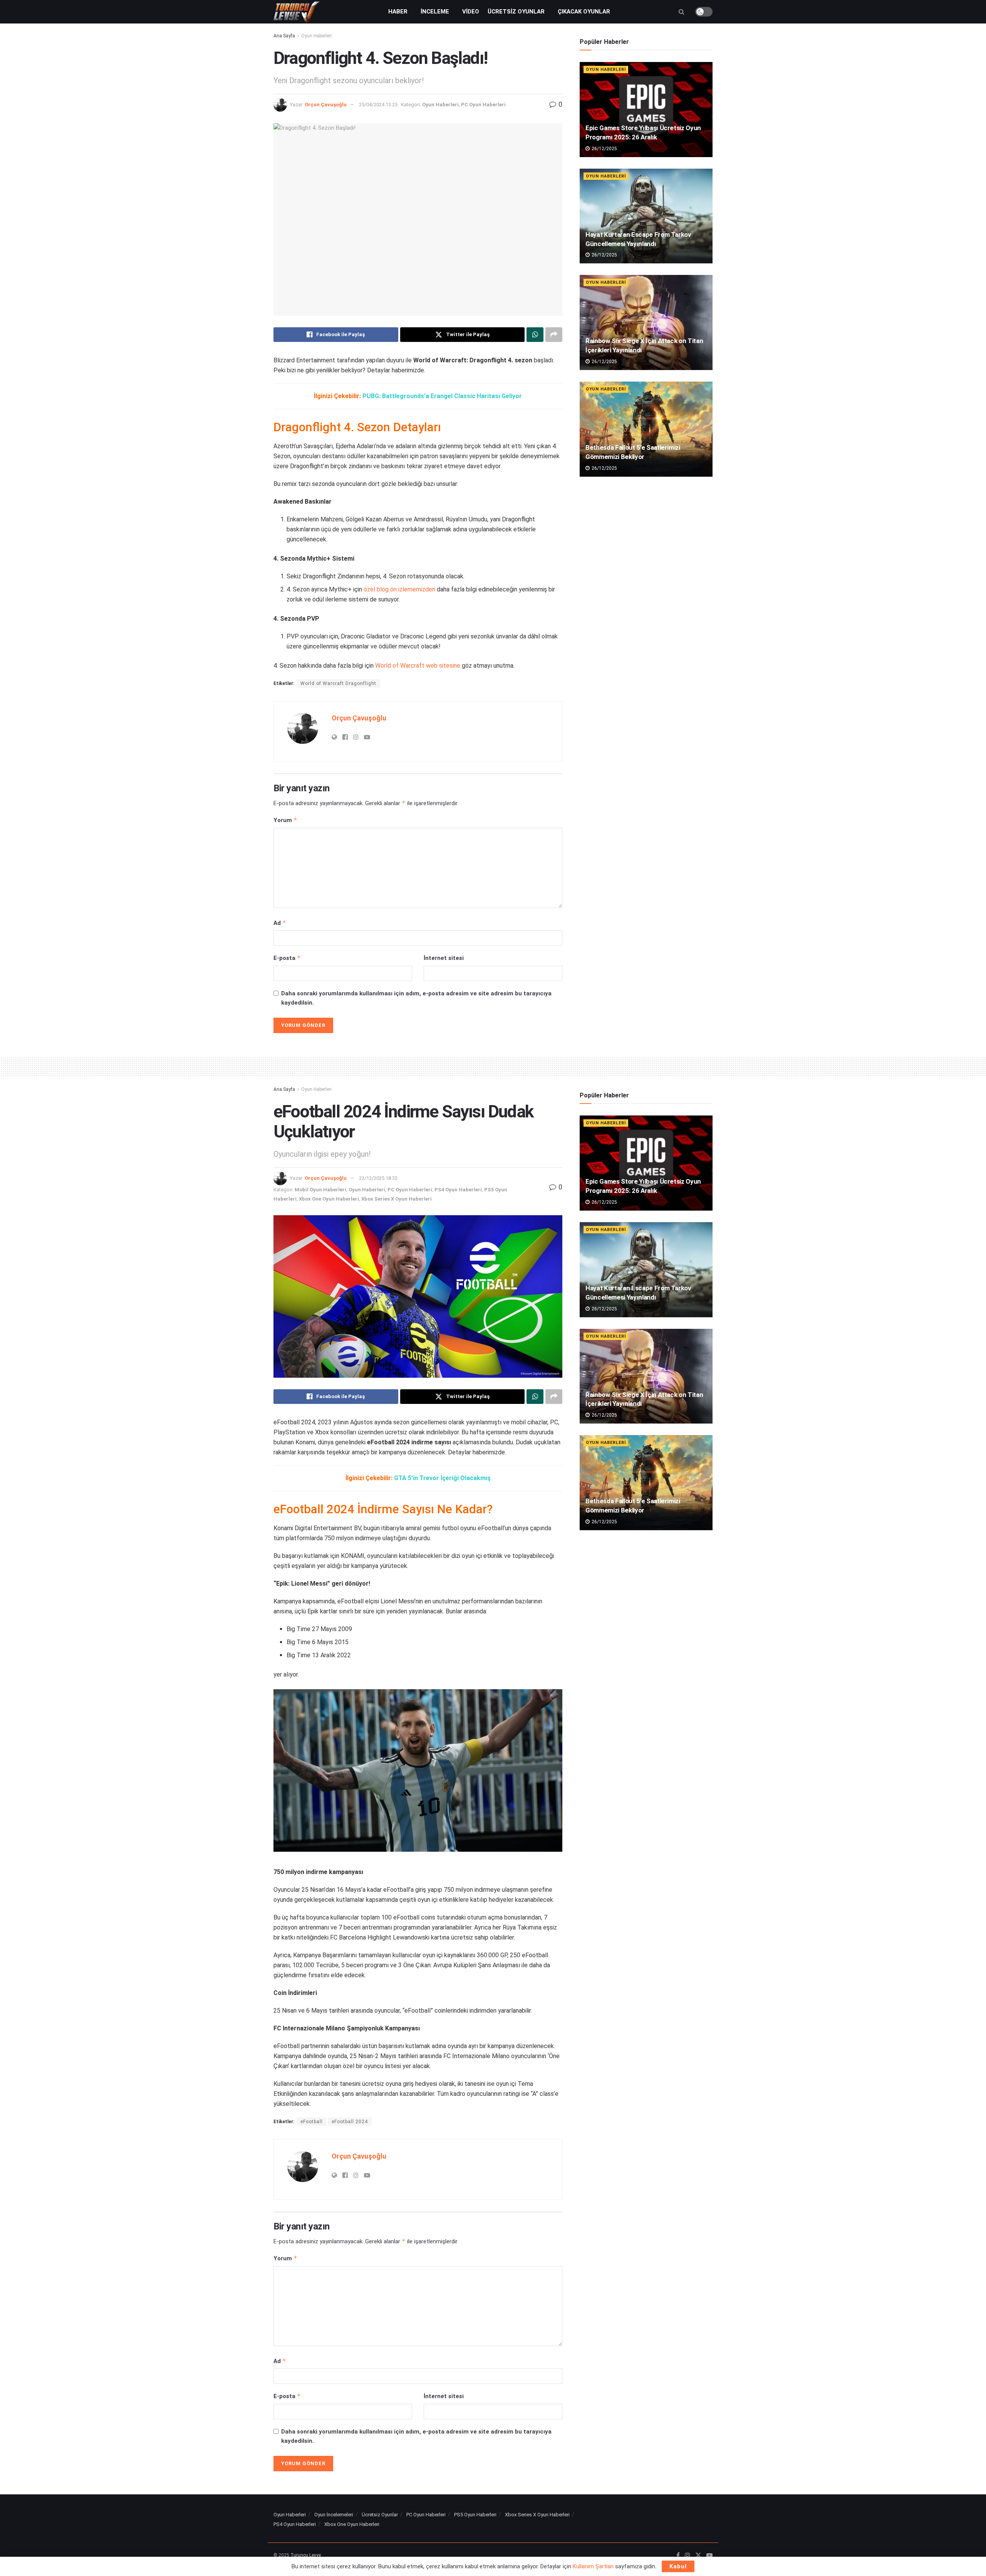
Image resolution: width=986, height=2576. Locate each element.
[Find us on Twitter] (698, 2556)
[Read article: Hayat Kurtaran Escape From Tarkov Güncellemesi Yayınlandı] (646, 216)
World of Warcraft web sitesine (418, 666)
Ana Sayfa (284, 36)
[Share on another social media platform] (554, 335)
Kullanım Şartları (593, 2566)
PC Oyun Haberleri (483, 105)
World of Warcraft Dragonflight (338, 683)
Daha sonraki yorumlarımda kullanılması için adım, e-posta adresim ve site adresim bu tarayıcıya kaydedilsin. (416, 998)
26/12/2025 (604, 149)
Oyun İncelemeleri (334, 2515)
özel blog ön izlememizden (399, 589)
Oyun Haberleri (316, 36)
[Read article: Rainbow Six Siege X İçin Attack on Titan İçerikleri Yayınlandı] (646, 322)
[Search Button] (682, 12)
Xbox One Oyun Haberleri (329, 1199)
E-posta (287, 958)
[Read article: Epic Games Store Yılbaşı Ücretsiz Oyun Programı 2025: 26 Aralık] (646, 110)
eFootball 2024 (350, 2122)
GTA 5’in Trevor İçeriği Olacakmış (442, 1478)
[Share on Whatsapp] (535, 335)
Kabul (678, 2566)
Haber (398, 12)
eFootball (312, 2122)
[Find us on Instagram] (688, 2556)
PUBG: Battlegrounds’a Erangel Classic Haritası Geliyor (442, 396)
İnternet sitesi (444, 958)
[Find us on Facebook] (678, 2556)
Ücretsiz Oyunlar (516, 12)
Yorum (285, 820)
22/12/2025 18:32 (378, 1178)
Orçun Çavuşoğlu (326, 105)
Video (471, 12)
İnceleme (435, 12)
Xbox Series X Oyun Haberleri (397, 1199)
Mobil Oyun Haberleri (320, 1190)
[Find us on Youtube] (709, 2556)
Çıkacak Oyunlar (584, 12)
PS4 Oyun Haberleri (458, 1190)
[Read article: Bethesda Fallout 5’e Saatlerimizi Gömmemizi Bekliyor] (646, 429)
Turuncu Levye (306, 2555)
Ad (280, 923)
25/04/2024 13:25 (378, 105)
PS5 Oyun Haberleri (475, 2515)
